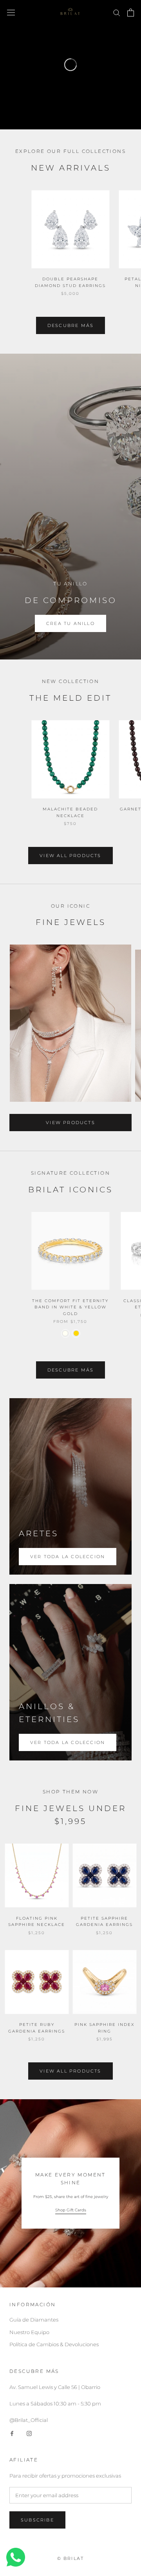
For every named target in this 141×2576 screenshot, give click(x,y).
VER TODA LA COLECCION (68, 1742)
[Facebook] (12, 2433)
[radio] (65, 1333)
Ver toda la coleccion (68, 1557)
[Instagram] (29, 2433)
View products (70, 1123)
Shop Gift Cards (71, 2210)
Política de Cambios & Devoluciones (54, 2344)
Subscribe (37, 2520)
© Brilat (71, 2558)
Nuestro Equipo (29, 2332)
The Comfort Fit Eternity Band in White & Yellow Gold (70, 1307)
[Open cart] (131, 13)
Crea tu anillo (70, 623)
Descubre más (70, 325)
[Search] (117, 12)
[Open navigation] (11, 12)
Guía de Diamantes (34, 2320)
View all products (70, 856)
